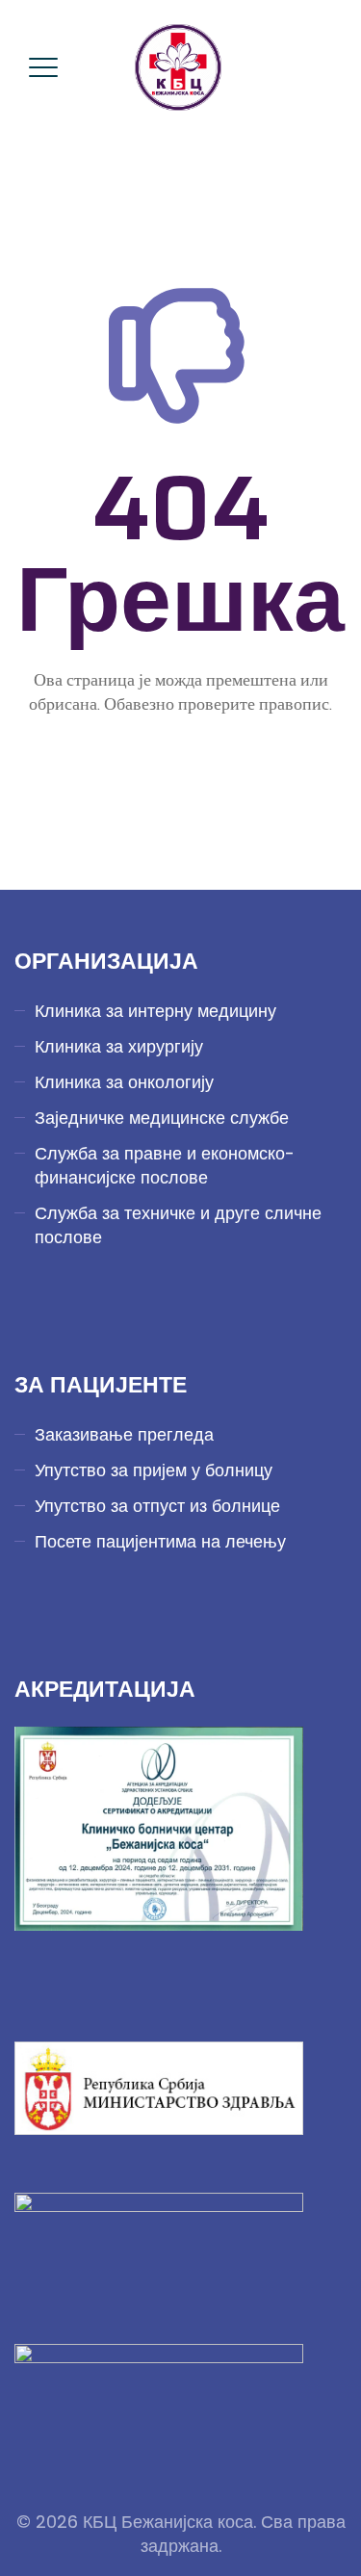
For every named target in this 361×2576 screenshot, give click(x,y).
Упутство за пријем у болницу (154, 1470)
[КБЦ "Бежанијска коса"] (178, 67)
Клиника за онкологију (124, 1082)
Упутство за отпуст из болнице (157, 1506)
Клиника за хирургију (119, 1046)
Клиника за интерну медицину (155, 1011)
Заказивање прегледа (124, 1434)
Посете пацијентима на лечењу (160, 1541)
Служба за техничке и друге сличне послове (178, 1225)
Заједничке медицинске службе (162, 1118)
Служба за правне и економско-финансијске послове (165, 1165)
